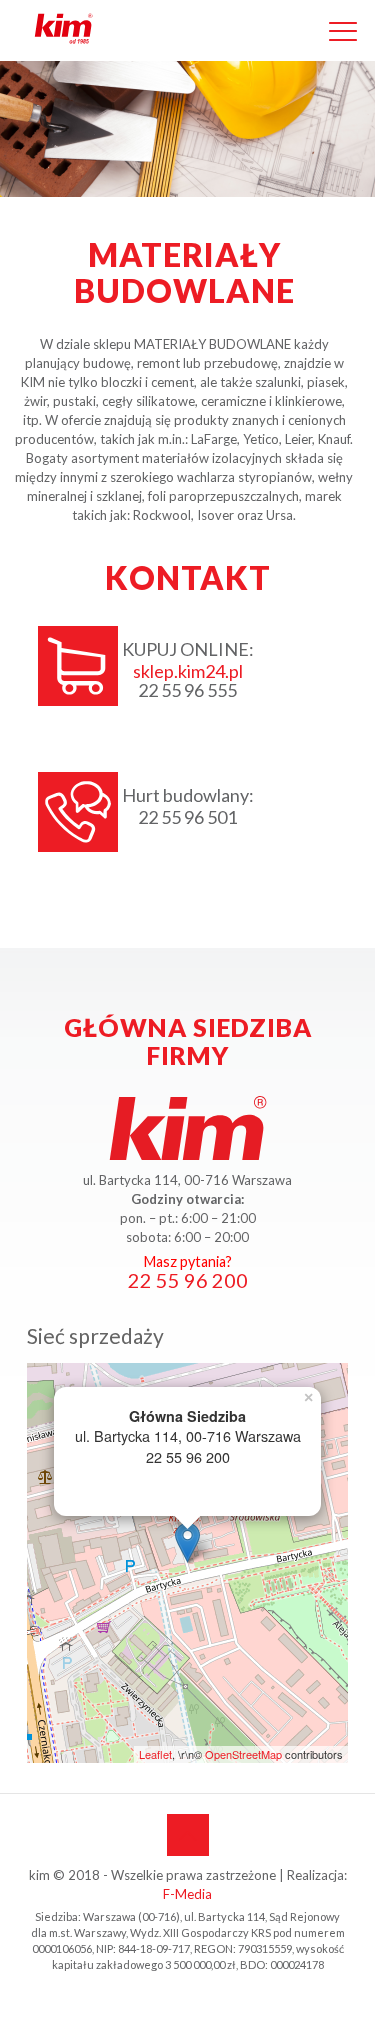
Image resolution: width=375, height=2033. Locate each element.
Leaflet (155, 1754)
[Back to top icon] (188, 1835)
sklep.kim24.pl (188, 671)
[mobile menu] (343, 29)
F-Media (187, 1894)
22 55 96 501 (187, 817)
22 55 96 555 (187, 690)
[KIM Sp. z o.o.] (68, 30)
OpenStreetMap (243, 1754)
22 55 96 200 (188, 1280)
